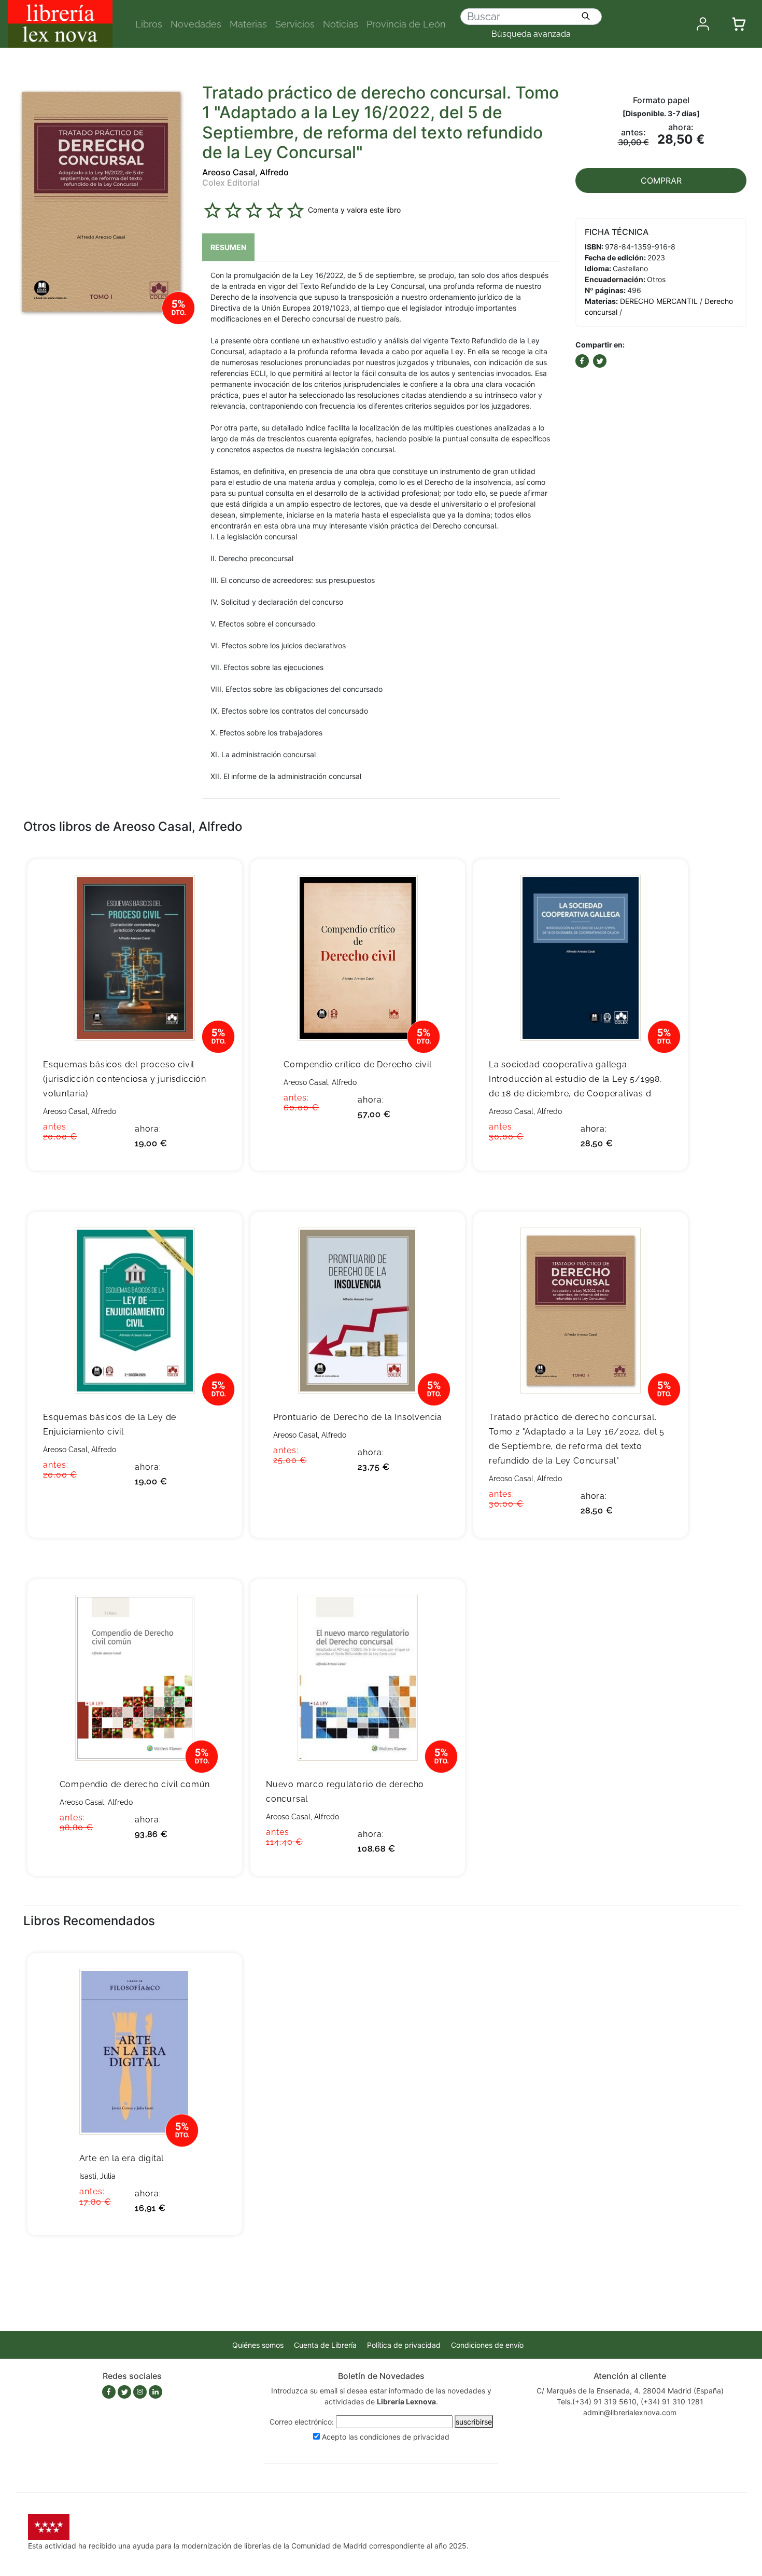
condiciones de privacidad (405, 2437)
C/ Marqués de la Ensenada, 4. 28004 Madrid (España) (630, 2391)
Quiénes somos (258, 2345)
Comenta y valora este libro (354, 210)
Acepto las (386, 2437)
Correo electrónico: (302, 2422)
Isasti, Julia (97, 2176)
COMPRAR (661, 180)
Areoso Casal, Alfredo (245, 172)
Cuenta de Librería (325, 2345)
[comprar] (218, 883)
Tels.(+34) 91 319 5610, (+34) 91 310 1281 (630, 2401)
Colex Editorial (231, 183)
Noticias (341, 24)
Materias (248, 24)
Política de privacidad (404, 2345)
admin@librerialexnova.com (630, 2412)
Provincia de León (406, 24)
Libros (149, 24)
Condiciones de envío (487, 2345)
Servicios (295, 24)
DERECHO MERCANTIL (659, 301)
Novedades (196, 24)
